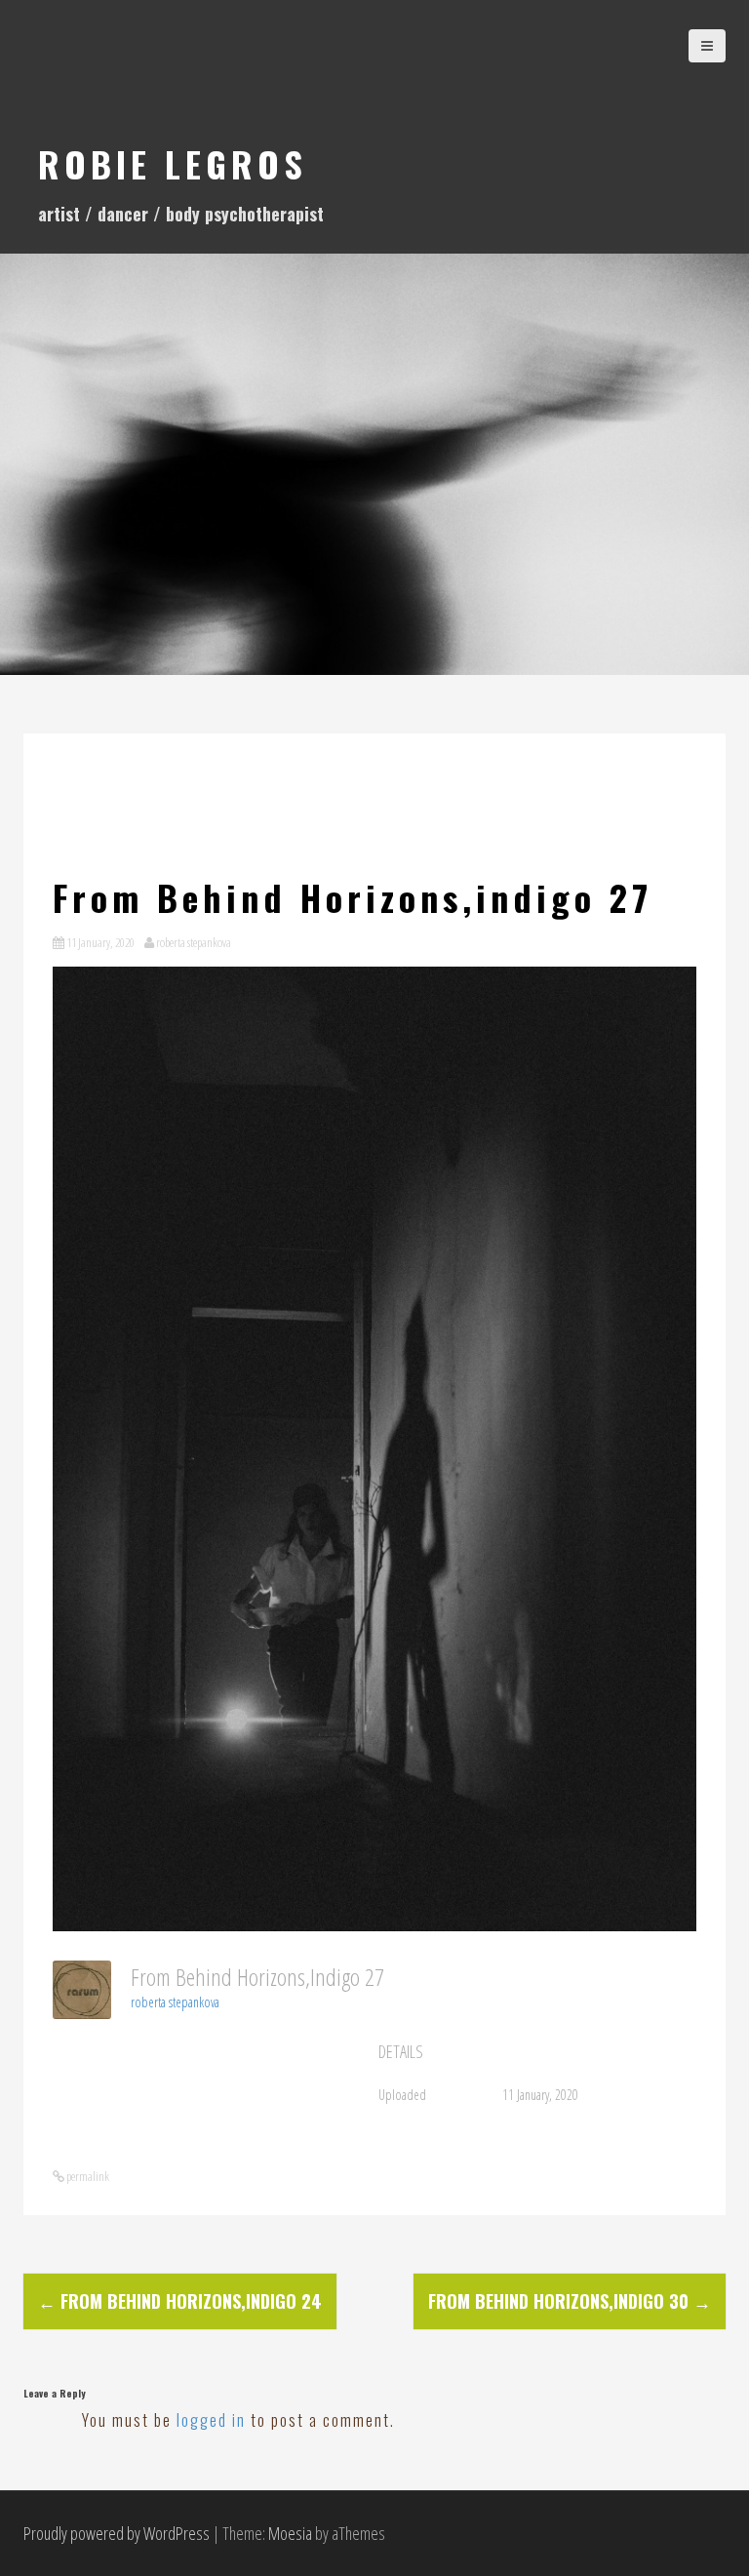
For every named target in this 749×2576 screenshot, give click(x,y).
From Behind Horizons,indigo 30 (570, 2301)
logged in (211, 2420)
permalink (87, 2176)
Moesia (290, 2533)
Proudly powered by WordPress (117, 2533)
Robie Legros (173, 163)
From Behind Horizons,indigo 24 (180, 2301)
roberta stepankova (194, 942)
